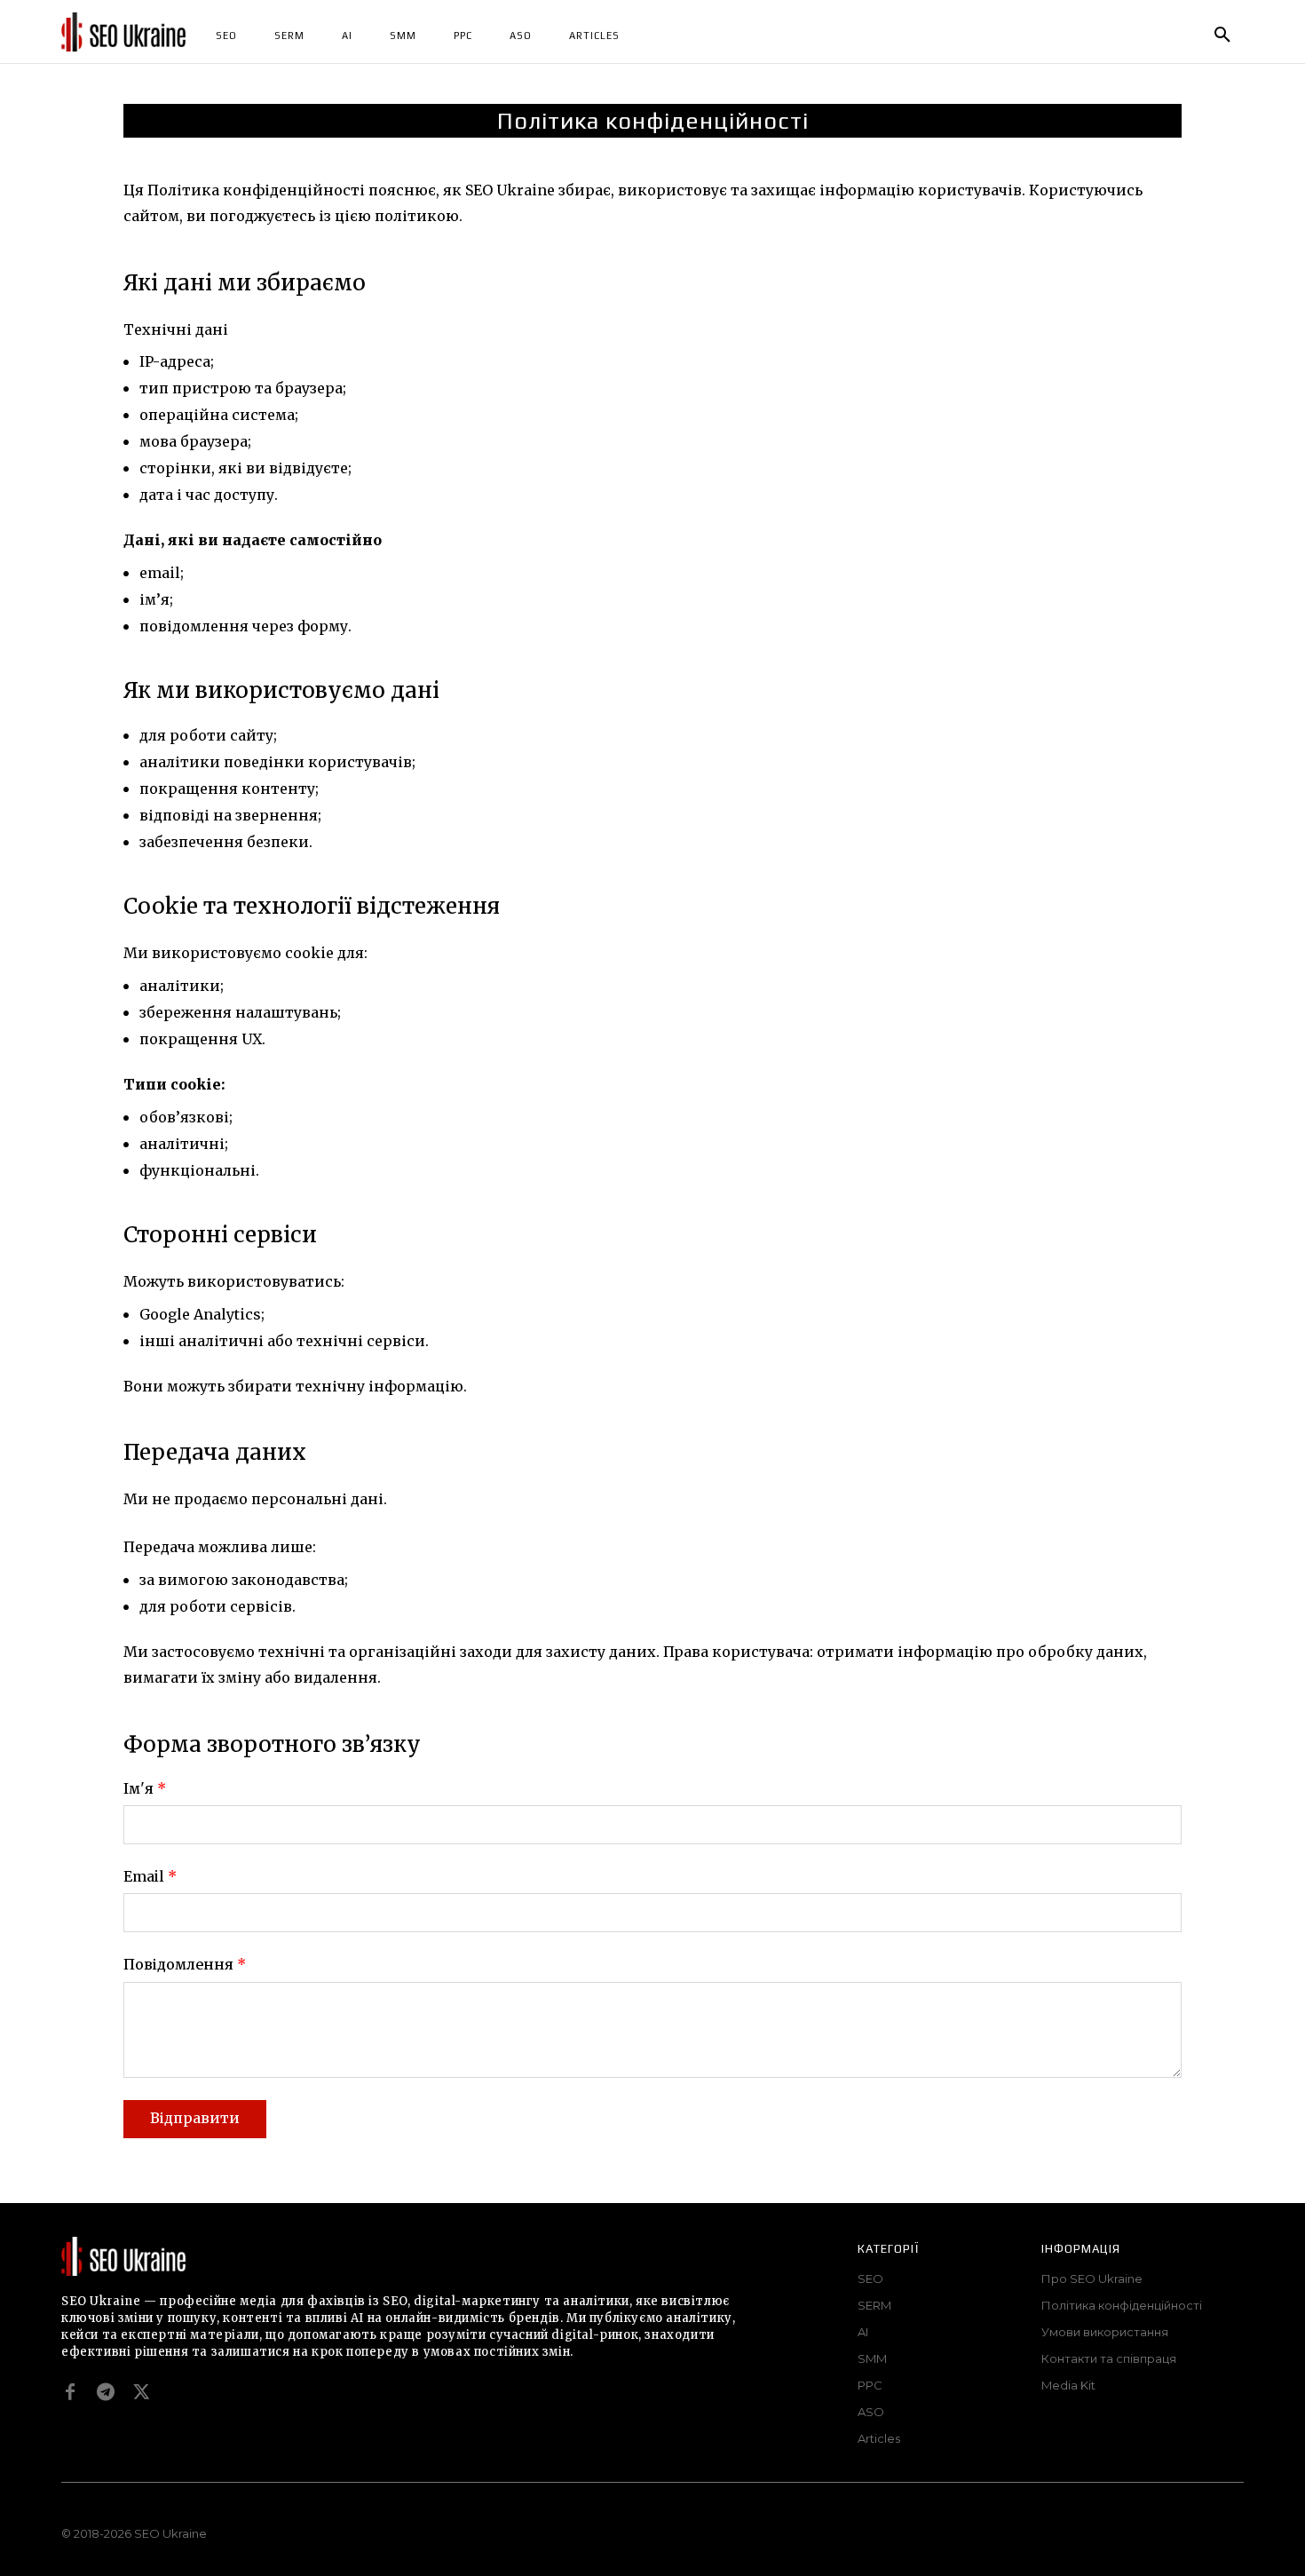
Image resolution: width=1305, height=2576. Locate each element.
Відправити (195, 2118)
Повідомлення (185, 1964)
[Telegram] (106, 2392)
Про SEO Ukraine (1092, 2279)
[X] (141, 2392)
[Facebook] (70, 2392)
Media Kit (1068, 2385)
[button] (1222, 36)
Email (150, 1876)
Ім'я (145, 1788)
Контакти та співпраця (1109, 2358)
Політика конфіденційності (1122, 2305)
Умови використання (1105, 2332)
